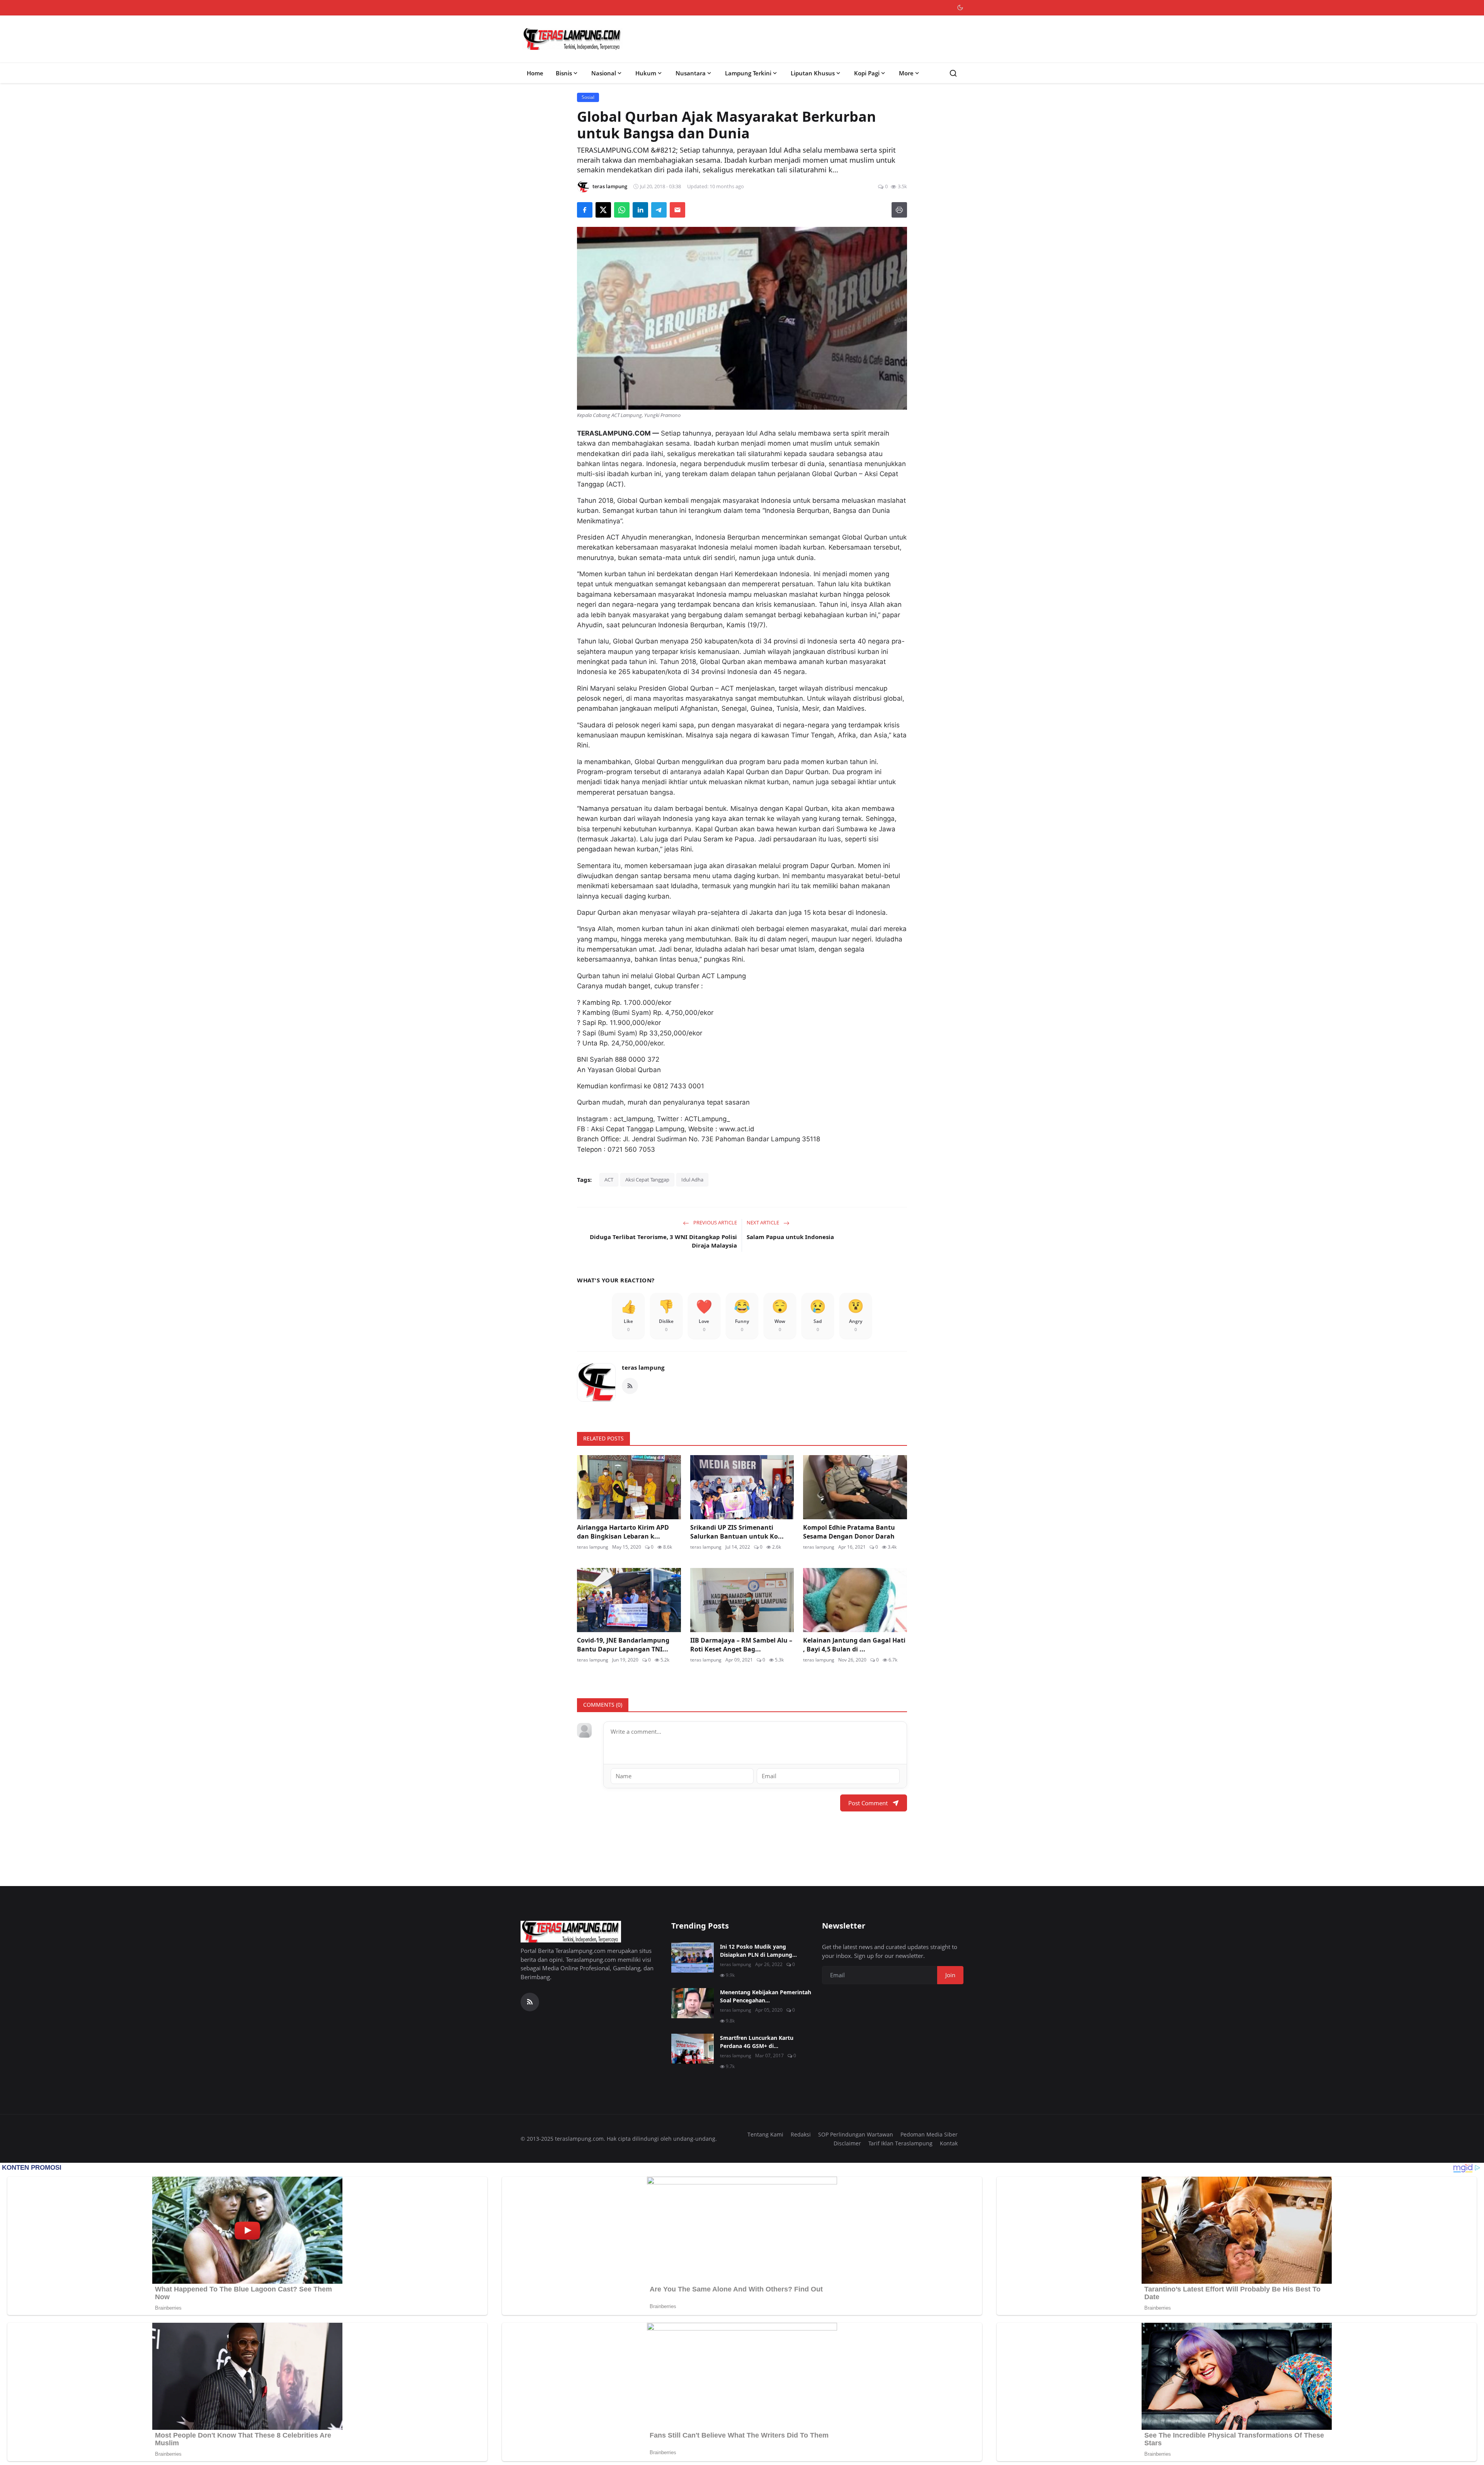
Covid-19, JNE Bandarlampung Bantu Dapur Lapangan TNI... (623, 1644)
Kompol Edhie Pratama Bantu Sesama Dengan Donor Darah (849, 1532)
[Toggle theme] (960, 8)
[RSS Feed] (630, 1386)
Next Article (763, 1222)
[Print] (899, 210)
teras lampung (643, 1367)
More (906, 73)
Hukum (646, 73)
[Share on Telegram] (659, 210)
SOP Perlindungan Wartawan (856, 2134)
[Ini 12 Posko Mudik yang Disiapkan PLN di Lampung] (693, 1958)
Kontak (949, 2143)
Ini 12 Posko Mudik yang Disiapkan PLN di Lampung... (758, 1951)
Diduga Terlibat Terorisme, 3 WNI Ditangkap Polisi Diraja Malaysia (663, 1241)
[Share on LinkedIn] (640, 210)
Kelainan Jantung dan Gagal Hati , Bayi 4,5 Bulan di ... (854, 1644)
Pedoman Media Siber (929, 2134)
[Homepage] (572, 39)
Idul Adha (692, 1180)
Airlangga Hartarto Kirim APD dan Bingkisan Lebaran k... (623, 1532)
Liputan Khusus (813, 73)
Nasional (604, 73)
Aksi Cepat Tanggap (647, 1180)
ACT (609, 1180)
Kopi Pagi (867, 73)
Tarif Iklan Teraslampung (900, 2143)
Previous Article (715, 1222)
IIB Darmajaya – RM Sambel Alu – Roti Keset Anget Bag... (741, 1644)
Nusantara (691, 73)
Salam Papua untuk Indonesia (790, 1237)
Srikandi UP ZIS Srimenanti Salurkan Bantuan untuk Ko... (737, 1532)
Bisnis (564, 73)
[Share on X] (603, 210)
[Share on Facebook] (585, 210)
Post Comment (868, 1803)
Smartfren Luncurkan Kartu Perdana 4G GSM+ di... (757, 2042)
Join (950, 1975)
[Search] (953, 73)
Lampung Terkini (748, 73)
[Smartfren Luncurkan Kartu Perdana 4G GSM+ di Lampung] (693, 2049)
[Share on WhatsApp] (622, 210)
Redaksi (801, 2134)
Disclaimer (847, 2143)
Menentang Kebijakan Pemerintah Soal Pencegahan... (766, 1996)
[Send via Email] (677, 210)
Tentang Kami (765, 2134)
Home (535, 73)
